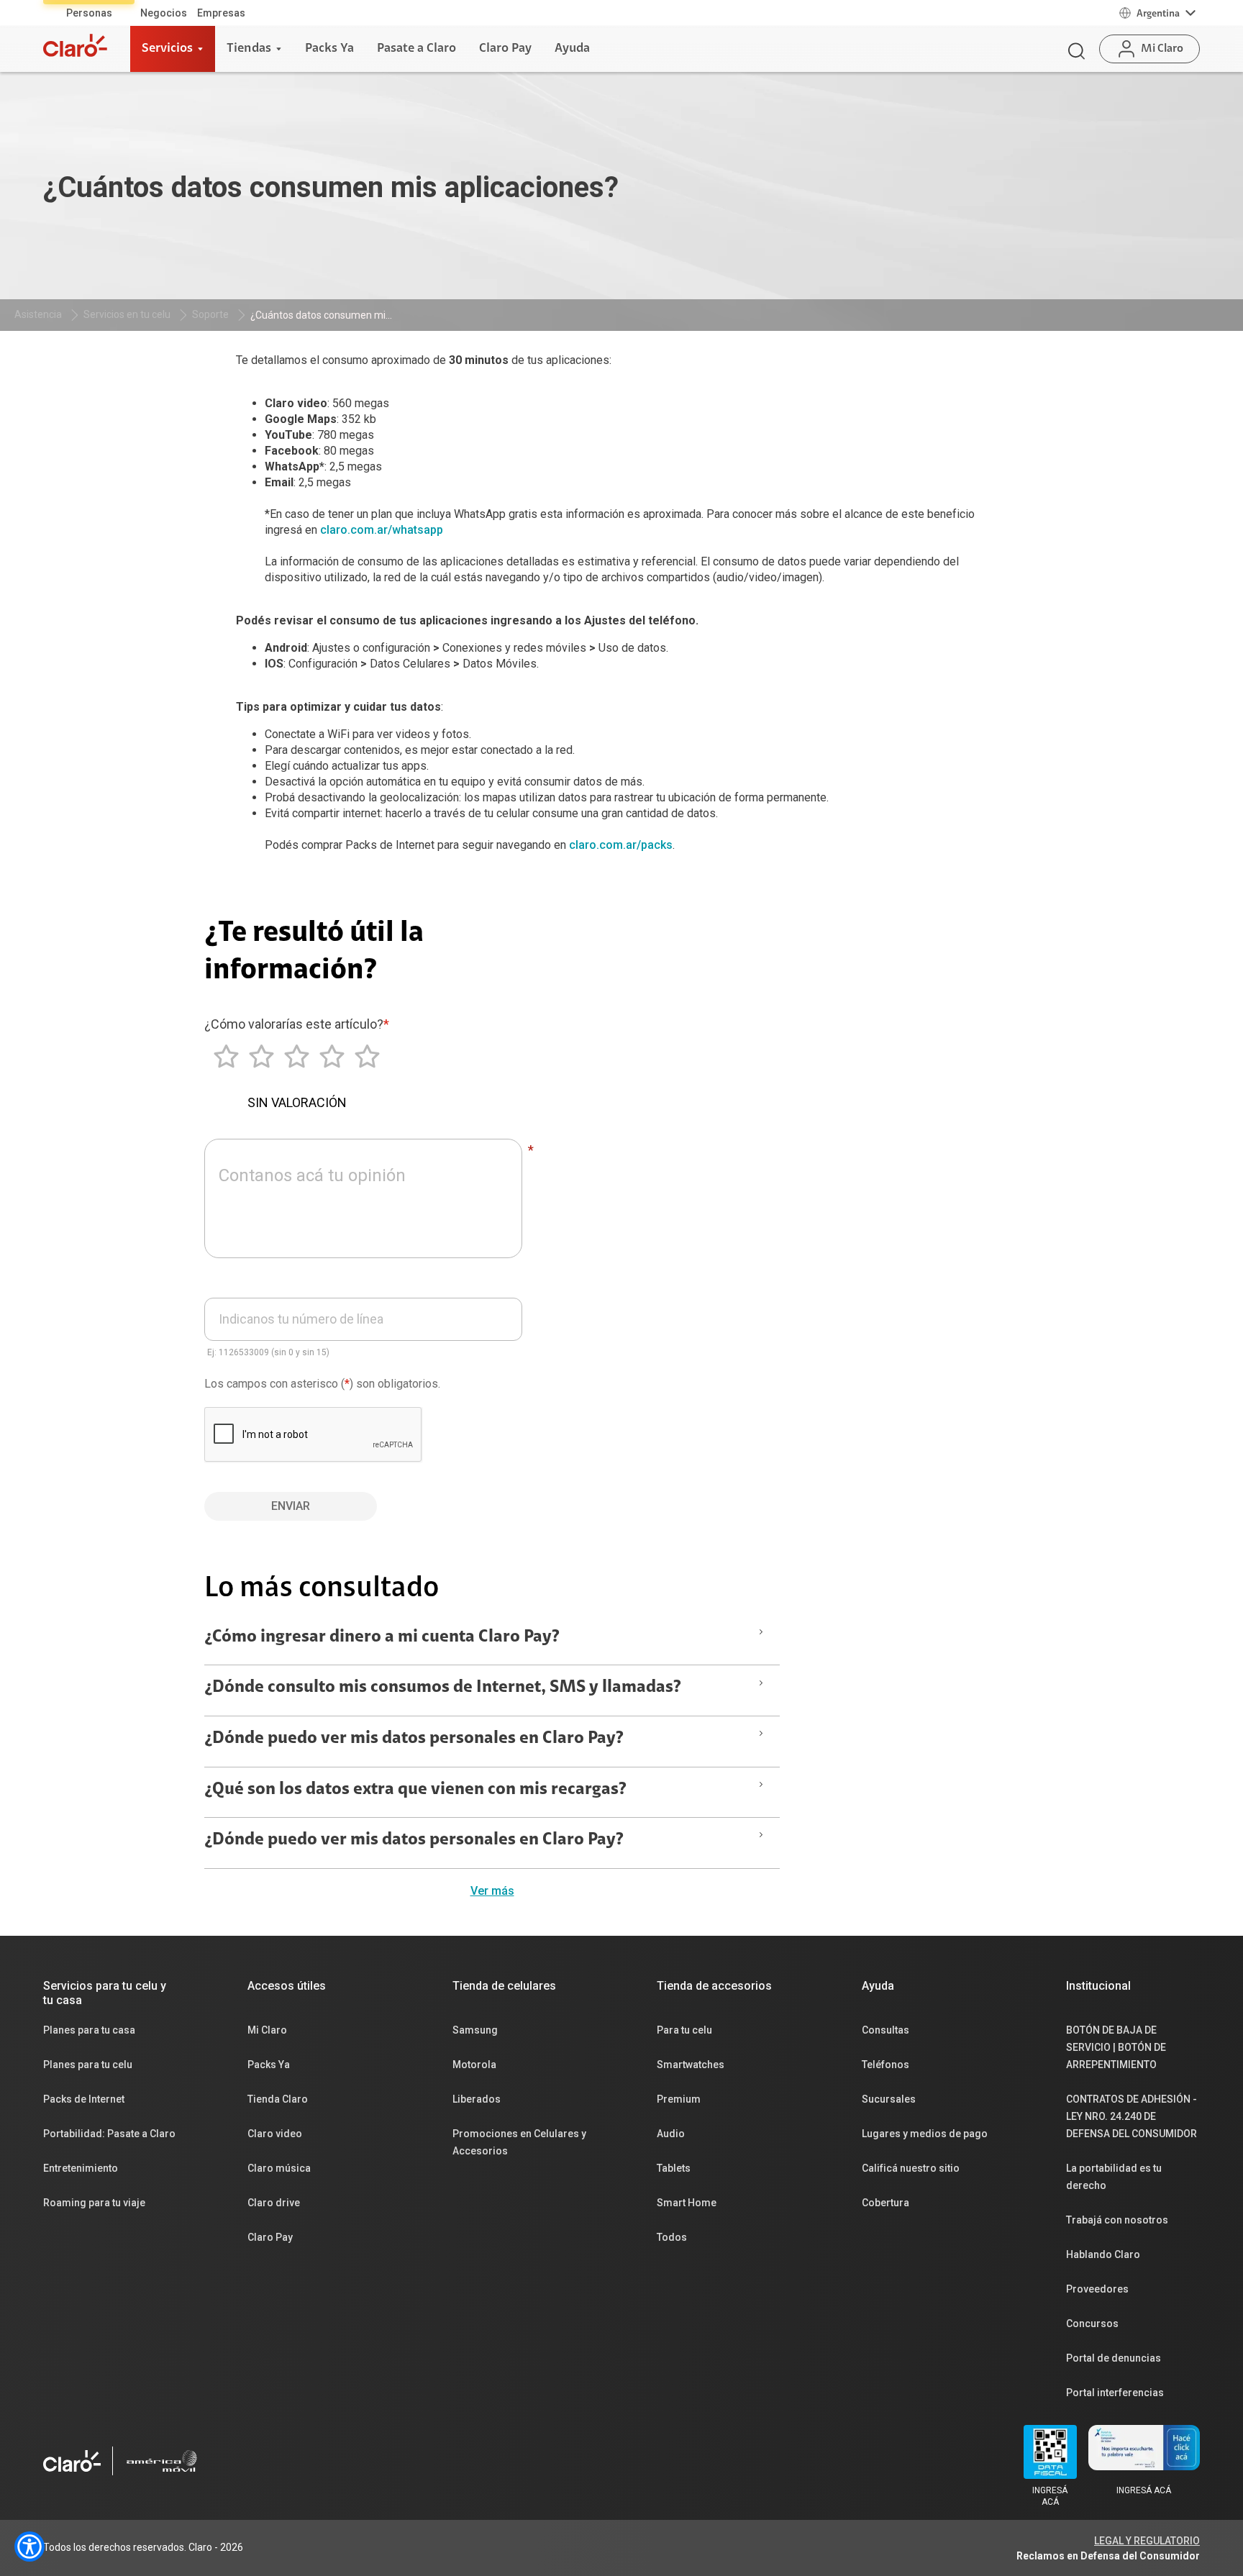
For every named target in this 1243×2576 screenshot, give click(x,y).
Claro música (279, 2168)
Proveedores (1097, 2289)
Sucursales (889, 2099)
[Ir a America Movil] (162, 2461)
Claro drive (274, 2203)
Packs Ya (269, 2065)
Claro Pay (270, 2237)
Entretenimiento (81, 2168)
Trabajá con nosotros (1117, 2220)
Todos (672, 2237)
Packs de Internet (84, 2099)
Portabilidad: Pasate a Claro (109, 2134)
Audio (671, 2134)
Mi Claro (267, 2030)
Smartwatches (691, 2065)
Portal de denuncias (1114, 2358)
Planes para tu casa (89, 2030)
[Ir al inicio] (75, 45)
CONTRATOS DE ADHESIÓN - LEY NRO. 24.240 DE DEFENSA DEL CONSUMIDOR (1132, 2116)
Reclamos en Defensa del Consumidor (1108, 2556)
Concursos (1092, 2324)
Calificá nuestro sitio (911, 2168)
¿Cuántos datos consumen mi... (321, 315)
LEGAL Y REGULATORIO (1147, 2541)
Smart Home (687, 2203)
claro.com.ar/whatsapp (382, 530)
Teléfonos (885, 2065)
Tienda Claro (278, 2099)
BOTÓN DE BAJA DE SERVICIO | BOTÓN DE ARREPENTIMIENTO (1116, 2047)
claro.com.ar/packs (621, 845)
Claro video (275, 2134)
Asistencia (38, 314)
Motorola (474, 2065)
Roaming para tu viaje (94, 2203)
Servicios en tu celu (127, 314)
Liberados (477, 2099)
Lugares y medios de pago (925, 2134)
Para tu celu (684, 2030)
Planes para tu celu (88, 2065)
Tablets (674, 2168)
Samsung (475, 2030)
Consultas (885, 2030)
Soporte (210, 314)
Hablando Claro (1103, 2254)
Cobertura (885, 2203)
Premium (679, 2099)
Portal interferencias (1115, 2393)
